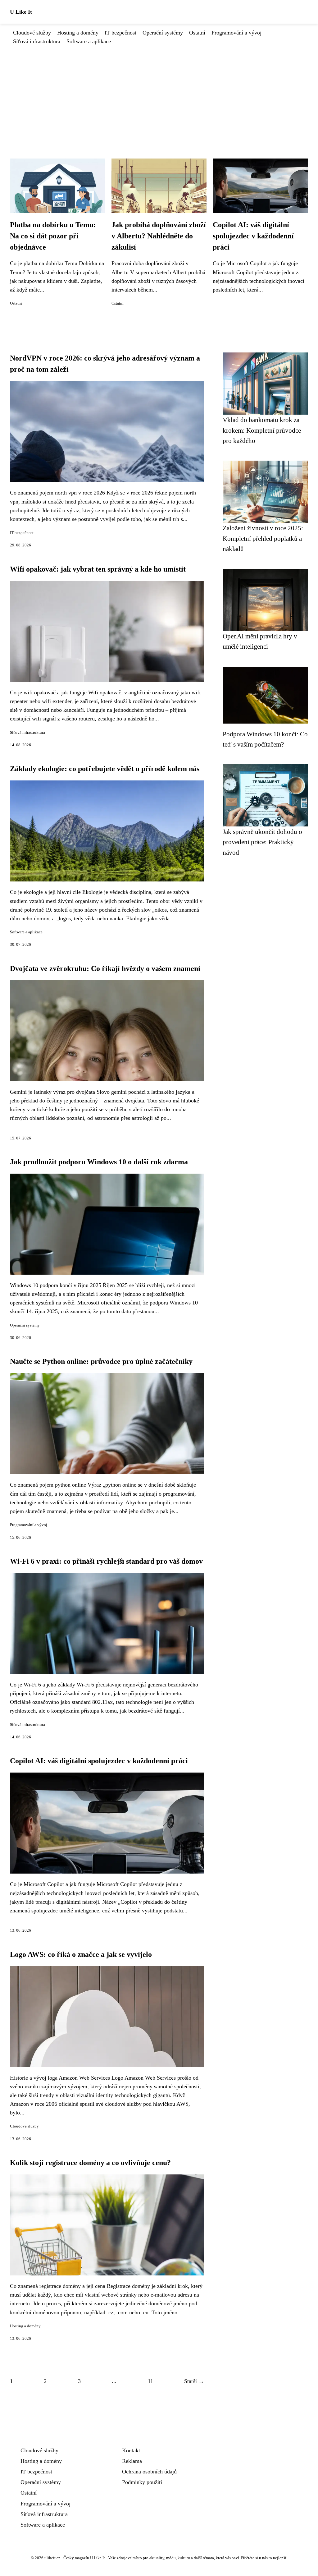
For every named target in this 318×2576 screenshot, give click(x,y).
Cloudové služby (32, 33)
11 (150, 2381)
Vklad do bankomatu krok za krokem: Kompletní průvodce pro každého (262, 430)
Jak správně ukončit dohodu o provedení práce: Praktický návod (262, 842)
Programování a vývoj (236, 33)
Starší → (194, 2381)
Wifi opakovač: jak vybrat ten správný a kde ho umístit (98, 569)
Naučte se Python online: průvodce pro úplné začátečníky (101, 1361)
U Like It (21, 12)
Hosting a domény (78, 33)
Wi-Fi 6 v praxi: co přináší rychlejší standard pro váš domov (106, 1561)
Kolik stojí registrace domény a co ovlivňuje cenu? (90, 2163)
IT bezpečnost (120, 33)
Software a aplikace (89, 41)
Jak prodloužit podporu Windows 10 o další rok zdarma (99, 1162)
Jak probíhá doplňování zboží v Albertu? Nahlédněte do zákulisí (159, 236)
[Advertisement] (159, 92)
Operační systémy (163, 33)
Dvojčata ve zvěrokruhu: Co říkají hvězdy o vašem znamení (105, 968)
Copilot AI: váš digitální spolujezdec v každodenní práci (253, 236)
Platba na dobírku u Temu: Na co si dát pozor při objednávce (53, 236)
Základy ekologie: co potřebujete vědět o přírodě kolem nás (105, 769)
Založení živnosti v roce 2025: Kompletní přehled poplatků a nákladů (263, 538)
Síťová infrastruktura (37, 41)
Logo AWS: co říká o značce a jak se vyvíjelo (81, 1954)
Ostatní (197, 33)
